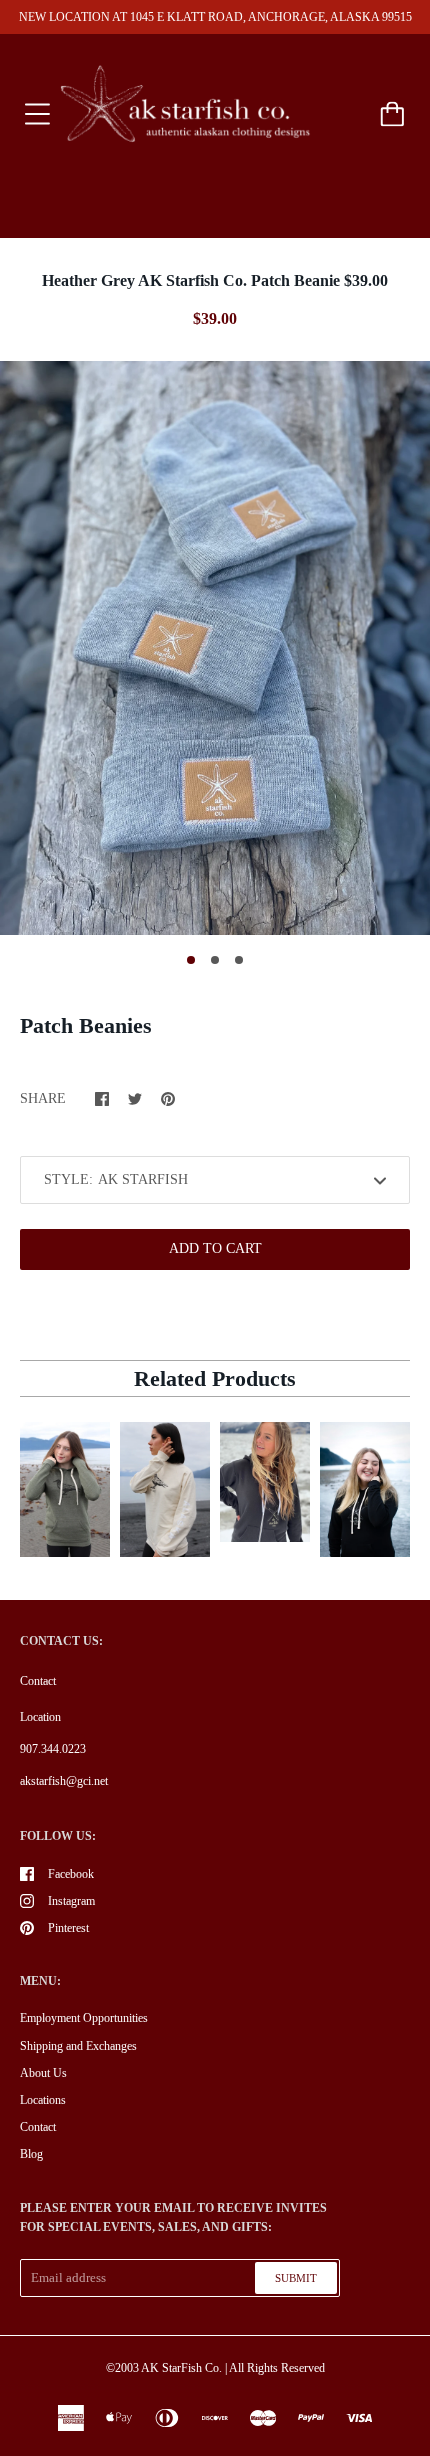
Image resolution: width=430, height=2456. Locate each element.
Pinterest (68, 1928)
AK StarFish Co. (181, 2368)
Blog (31, 2154)
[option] (215, 647)
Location (40, 1717)
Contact (38, 1681)
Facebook (71, 1874)
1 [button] (191, 960)
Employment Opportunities (84, 2018)
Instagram (71, 1901)
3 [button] (239, 960)
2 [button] (215, 960)
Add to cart (215, 1248)
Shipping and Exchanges (78, 2046)
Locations (43, 2100)
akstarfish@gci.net (64, 1781)
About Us (43, 2073)
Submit (296, 2278)
